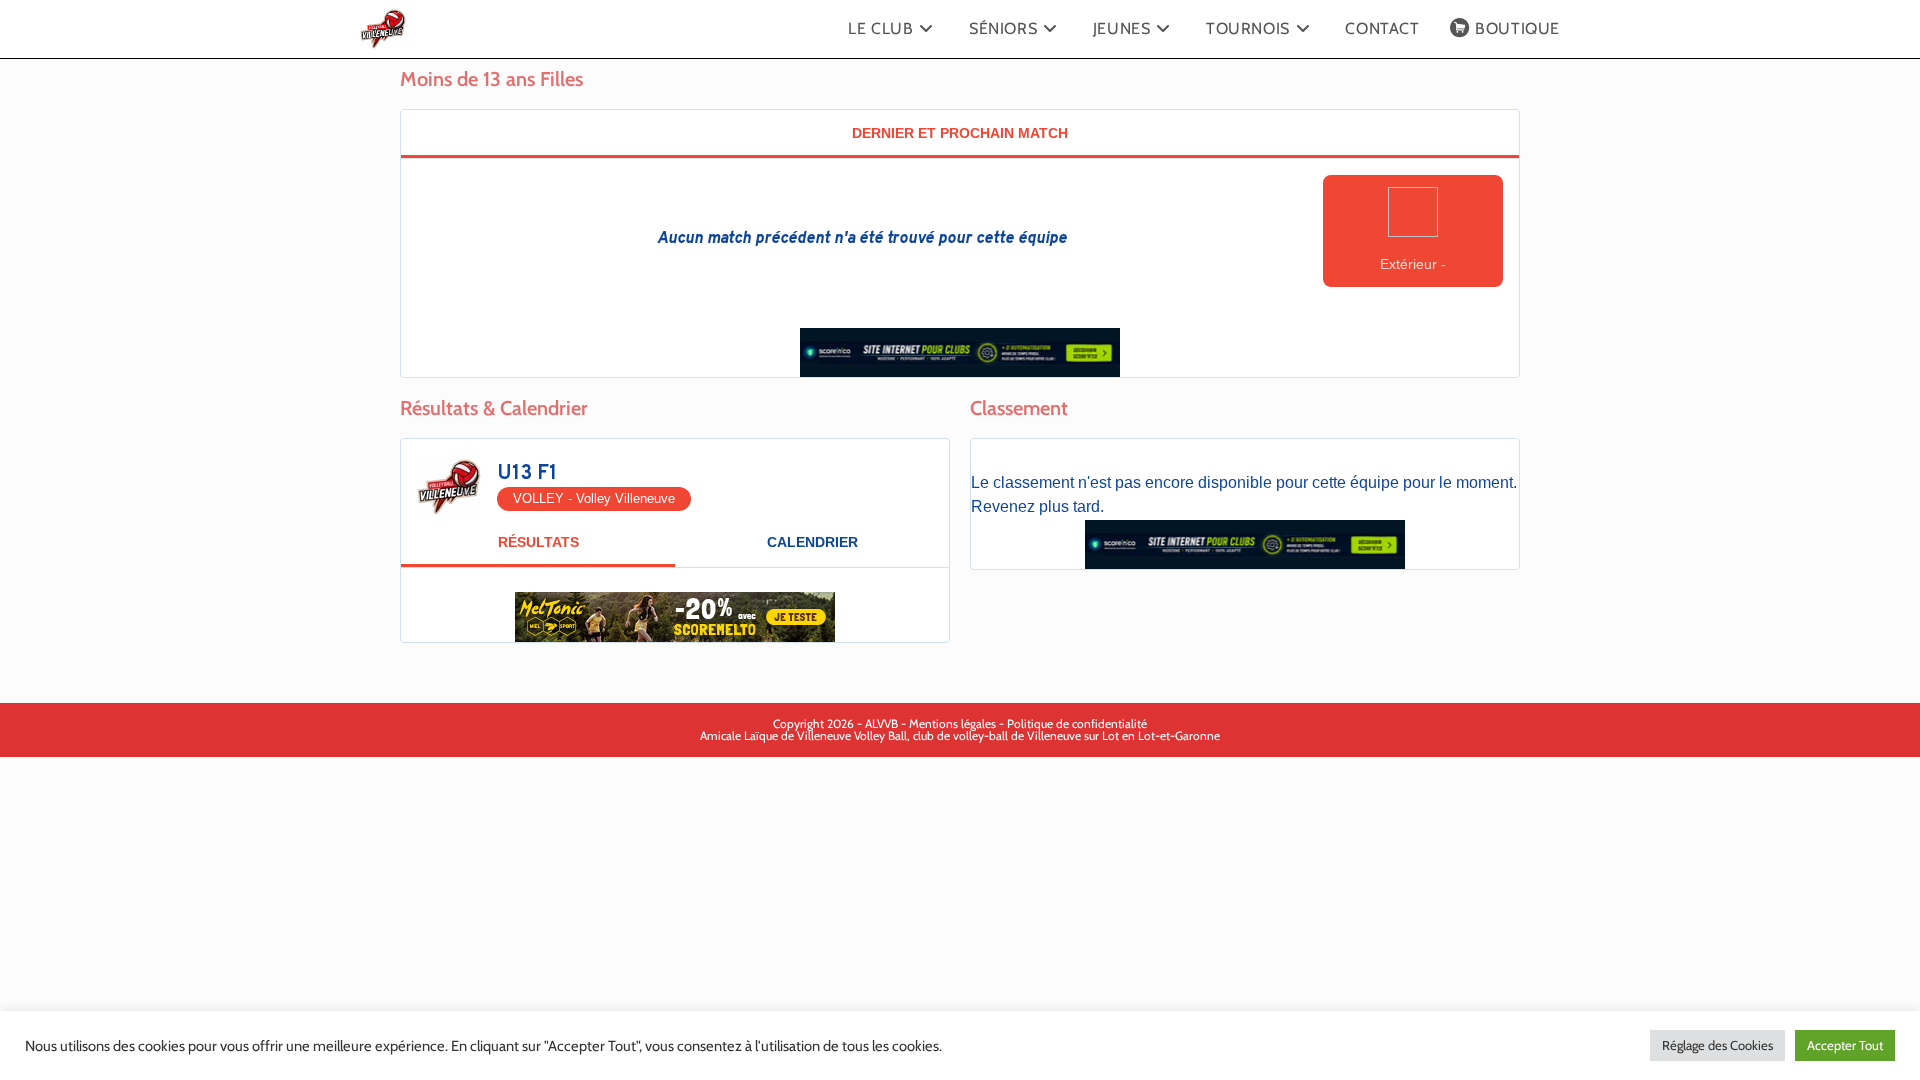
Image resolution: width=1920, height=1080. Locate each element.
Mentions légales (952, 723)
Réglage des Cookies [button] (1717, 1045)
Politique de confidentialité (1077, 723)
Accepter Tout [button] (1845, 1045)
